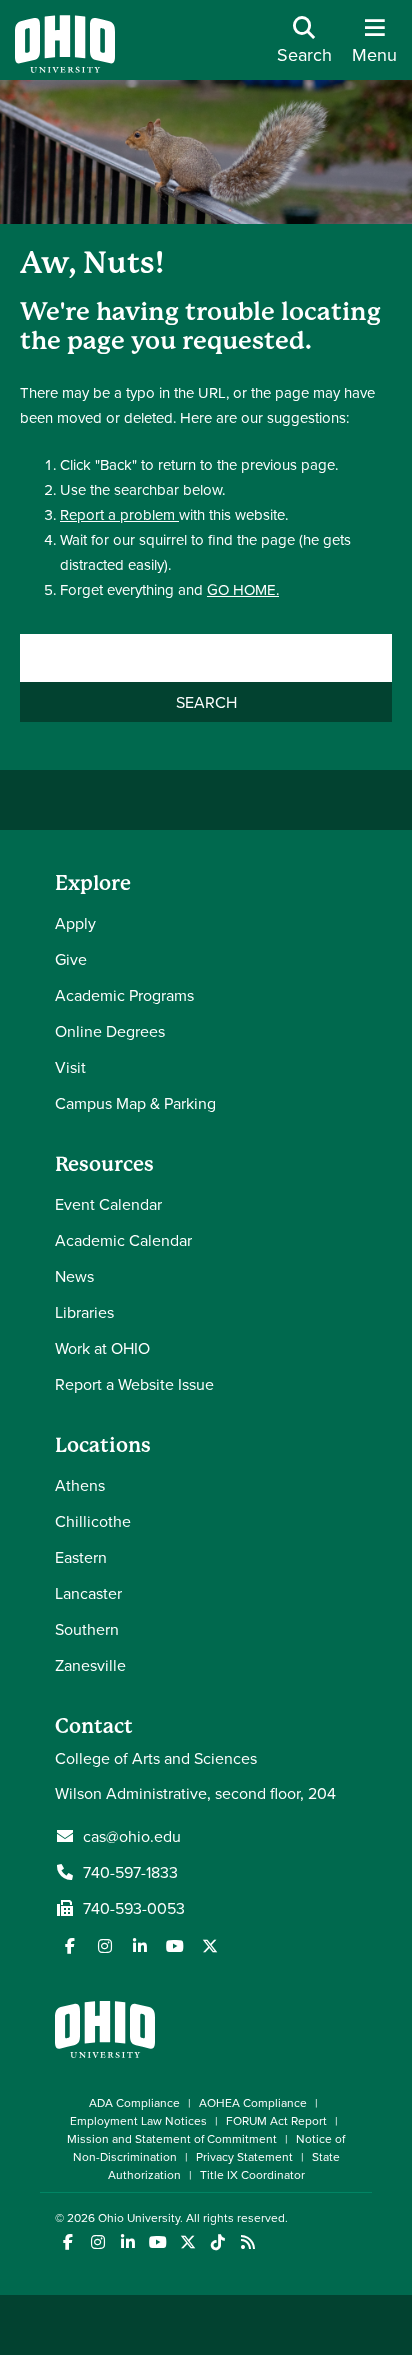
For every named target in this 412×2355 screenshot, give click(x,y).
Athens (80, 1485)
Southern (87, 1629)
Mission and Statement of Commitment (172, 2138)
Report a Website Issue (134, 1384)
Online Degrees (110, 1031)
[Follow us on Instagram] (105, 1946)
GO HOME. (243, 589)
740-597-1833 (130, 1872)
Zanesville (90, 1665)
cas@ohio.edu (132, 1836)
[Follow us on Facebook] (70, 1946)
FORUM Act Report (276, 2120)
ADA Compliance (134, 2102)
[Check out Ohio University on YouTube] (157, 2242)
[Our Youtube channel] (175, 1946)
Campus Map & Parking (135, 1103)
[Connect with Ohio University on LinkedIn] (127, 2242)
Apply (75, 923)
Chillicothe (93, 1521)
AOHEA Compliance (253, 2102)
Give (71, 959)
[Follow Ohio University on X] (187, 2242)
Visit (70, 1067)
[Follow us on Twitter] (210, 1946)
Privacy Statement (244, 2156)
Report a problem (119, 514)
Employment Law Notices (138, 2120)
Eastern (81, 1557)
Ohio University (139, 2217)
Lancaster (88, 1593)
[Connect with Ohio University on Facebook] (67, 2242)
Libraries (84, 1312)
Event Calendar (108, 1204)
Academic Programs (124, 995)
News (74, 1276)
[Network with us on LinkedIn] (140, 1946)
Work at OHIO (102, 1348)
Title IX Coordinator (252, 2174)
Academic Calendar (123, 1240)
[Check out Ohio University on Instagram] (97, 2242)
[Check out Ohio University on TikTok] (217, 2242)
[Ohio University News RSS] (247, 2242)
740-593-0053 (134, 1908)
